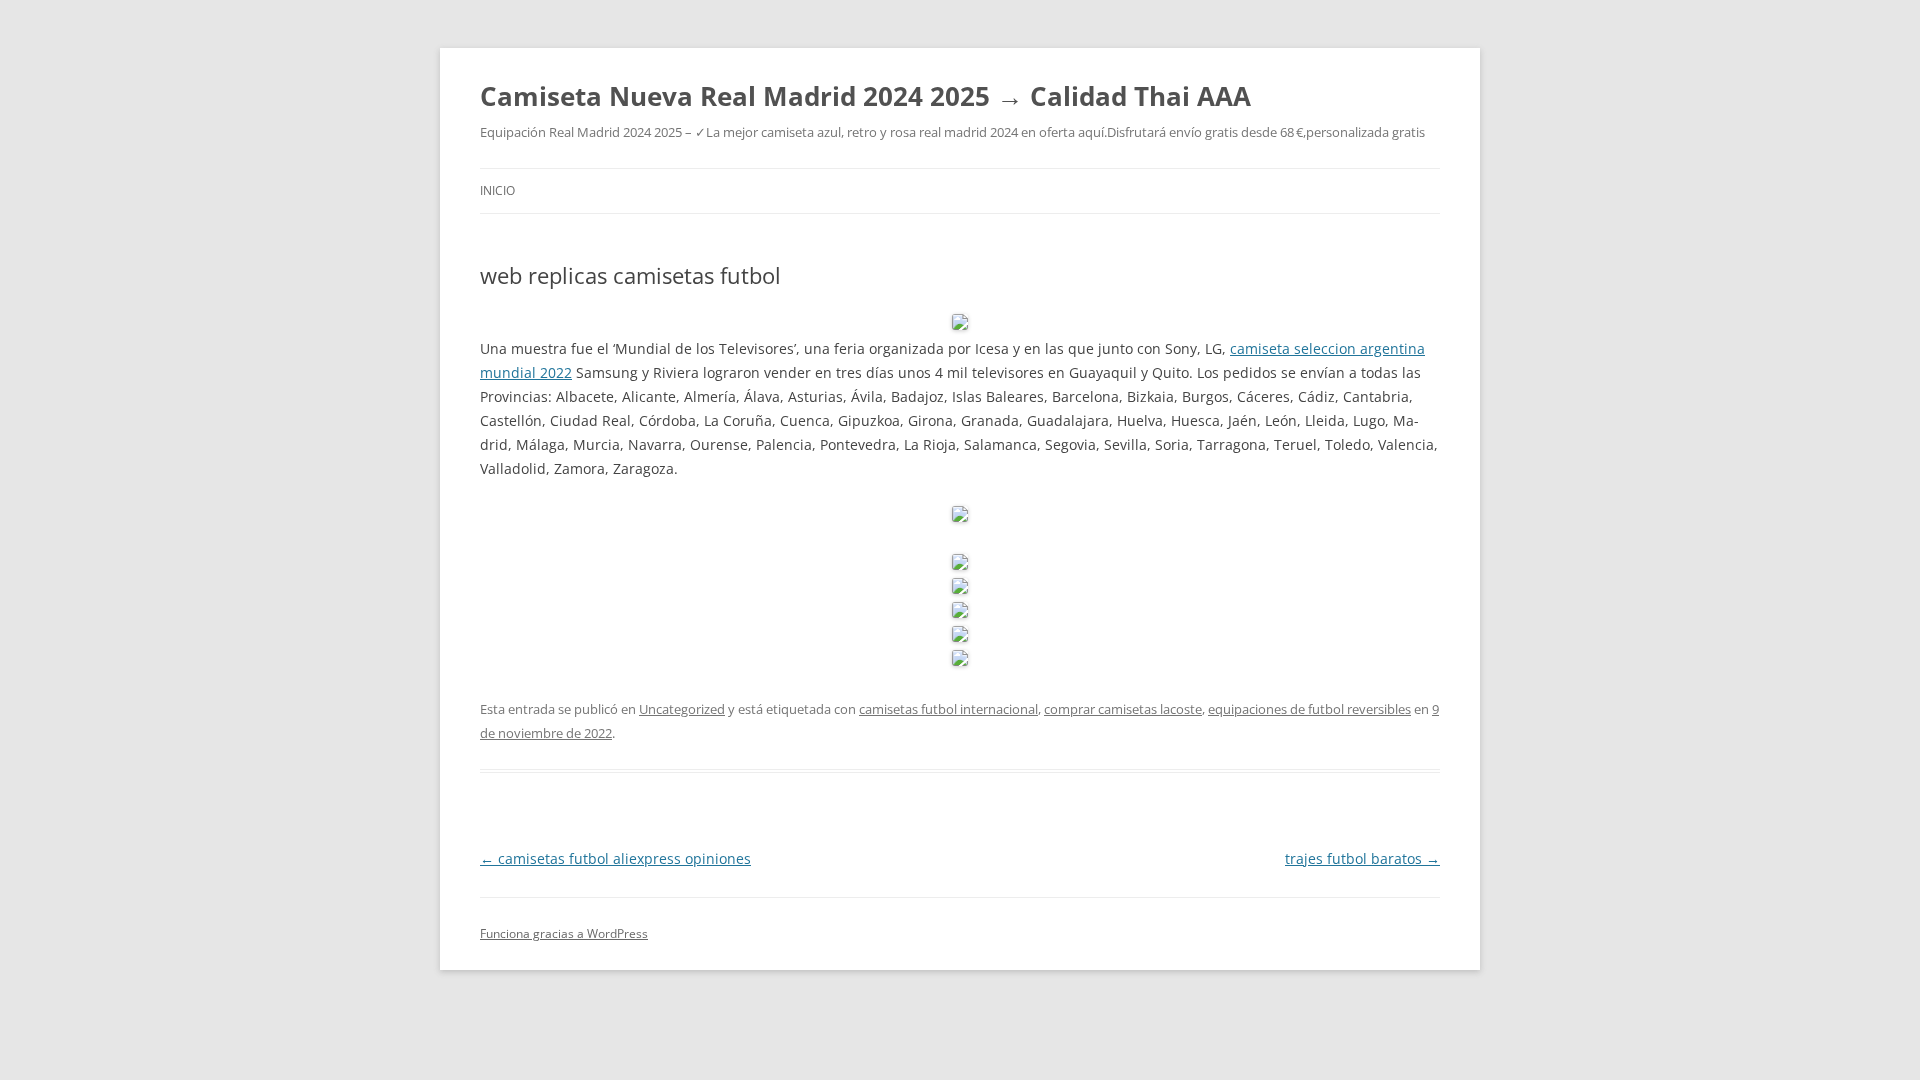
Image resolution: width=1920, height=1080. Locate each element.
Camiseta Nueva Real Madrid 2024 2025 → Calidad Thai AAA (865, 96)
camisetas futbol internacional (948, 709)
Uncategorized (682, 709)
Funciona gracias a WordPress (564, 933)
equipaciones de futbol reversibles (1309, 709)
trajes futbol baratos (1362, 858)
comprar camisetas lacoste (1123, 709)
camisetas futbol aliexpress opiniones (615, 858)
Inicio (497, 190)
